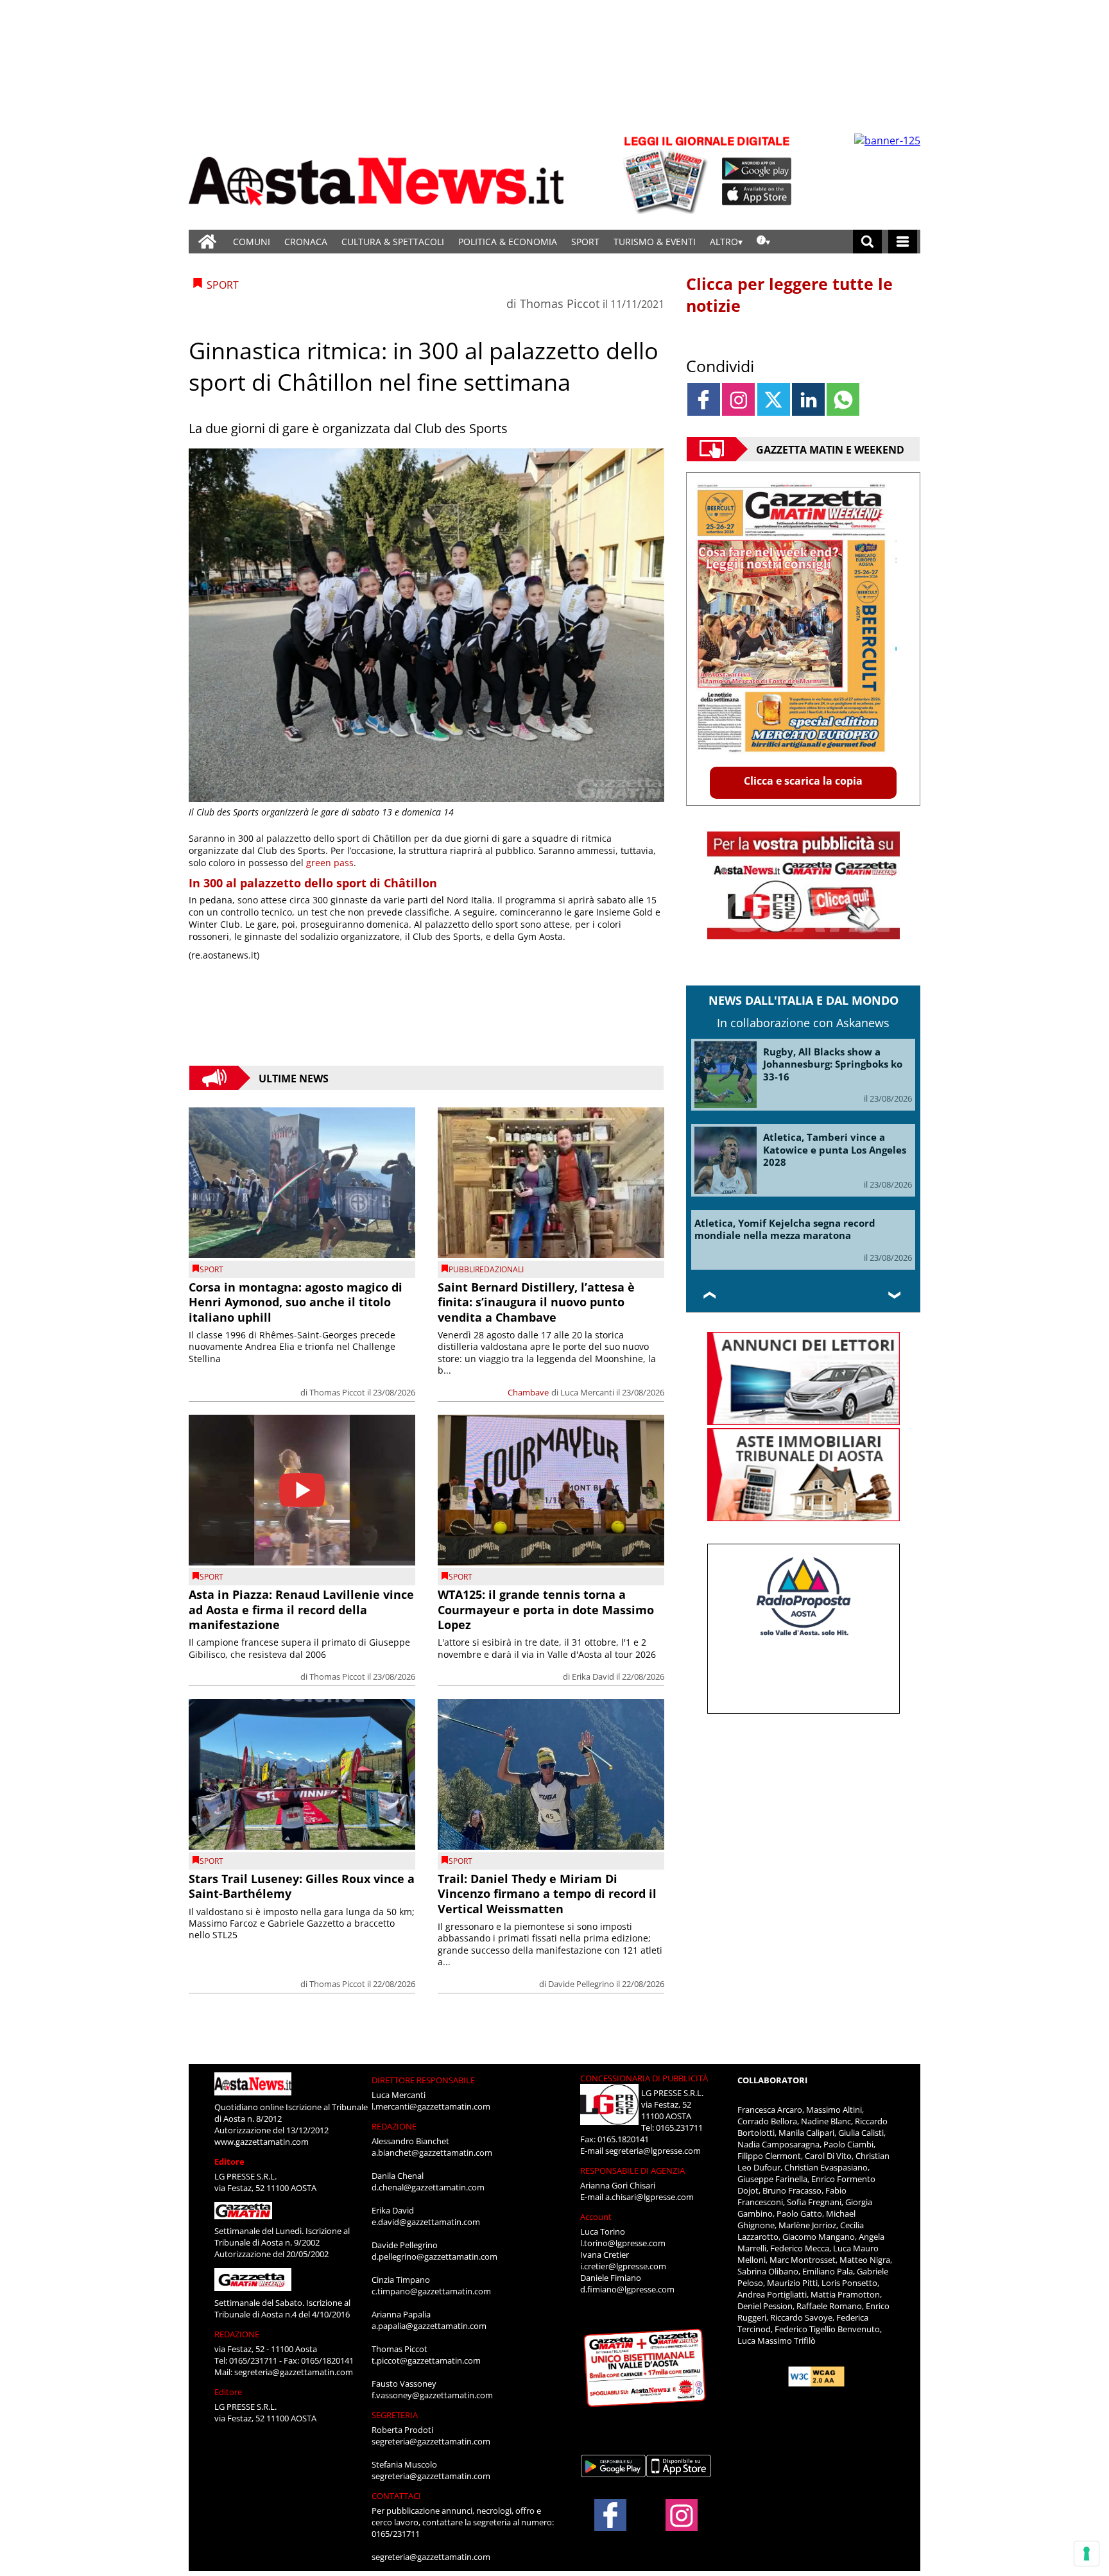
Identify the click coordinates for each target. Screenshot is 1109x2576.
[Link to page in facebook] (704, 399)
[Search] (867, 242)
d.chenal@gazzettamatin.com (428, 2187)
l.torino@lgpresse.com (623, 2243)
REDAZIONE (237, 2334)
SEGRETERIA (395, 2415)
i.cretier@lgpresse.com (623, 2266)
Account (596, 2217)
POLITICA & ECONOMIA (508, 242)
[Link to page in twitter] (774, 399)
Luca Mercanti (587, 1392)
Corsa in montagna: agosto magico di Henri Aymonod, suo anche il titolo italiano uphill (296, 1302)
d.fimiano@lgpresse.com (627, 2289)
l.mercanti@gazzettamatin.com (431, 2106)
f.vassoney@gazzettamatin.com (432, 2395)
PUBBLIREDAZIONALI (486, 1269)
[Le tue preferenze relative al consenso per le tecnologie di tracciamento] (1087, 2554)
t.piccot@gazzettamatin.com (426, 2360)
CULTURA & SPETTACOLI (393, 242)
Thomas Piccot (560, 303)
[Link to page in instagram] (738, 399)
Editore (229, 2162)
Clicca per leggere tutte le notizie (789, 294)
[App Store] (757, 194)
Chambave (528, 1392)
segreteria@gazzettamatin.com (294, 2372)
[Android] (757, 169)
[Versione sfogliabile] (667, 174)
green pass (330, 863)
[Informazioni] (763, 242)
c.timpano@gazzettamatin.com (431, 2291)
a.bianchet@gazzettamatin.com (432, 2153)
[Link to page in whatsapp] (843, 399)
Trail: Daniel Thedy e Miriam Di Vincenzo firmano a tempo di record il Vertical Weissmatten (547, 1894)
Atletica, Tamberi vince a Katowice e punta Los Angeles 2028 (835, 1149)
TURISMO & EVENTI (655, 242)
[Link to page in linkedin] (808, 399)
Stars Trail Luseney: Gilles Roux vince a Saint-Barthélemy (302, 1886)
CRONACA (306, 242)
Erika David (593, 1676)
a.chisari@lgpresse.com (649, 2197)
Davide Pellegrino (581, 1984)
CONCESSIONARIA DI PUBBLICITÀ (644, 2078)
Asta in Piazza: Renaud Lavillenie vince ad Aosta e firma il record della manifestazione (301, 1609)
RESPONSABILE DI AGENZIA (632, 2171)
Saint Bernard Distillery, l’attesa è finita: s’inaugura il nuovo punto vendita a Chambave (536, 1302)
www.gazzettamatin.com (262, 2142)
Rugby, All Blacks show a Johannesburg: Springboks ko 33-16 (833, 1064)
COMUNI (252, 242)
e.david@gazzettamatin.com (426, 2222)
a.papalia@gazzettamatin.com (429, 2326)
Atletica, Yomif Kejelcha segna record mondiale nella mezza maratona (785, 1229)
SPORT (585, 242)
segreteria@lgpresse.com (653, 2151)
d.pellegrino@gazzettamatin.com (434, 2256)
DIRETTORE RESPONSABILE (423, 2080)
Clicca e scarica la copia (803, 781)
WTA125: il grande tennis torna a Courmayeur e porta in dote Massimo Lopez (546, 1609)
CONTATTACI (396, 2496)
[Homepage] (207, 242)
